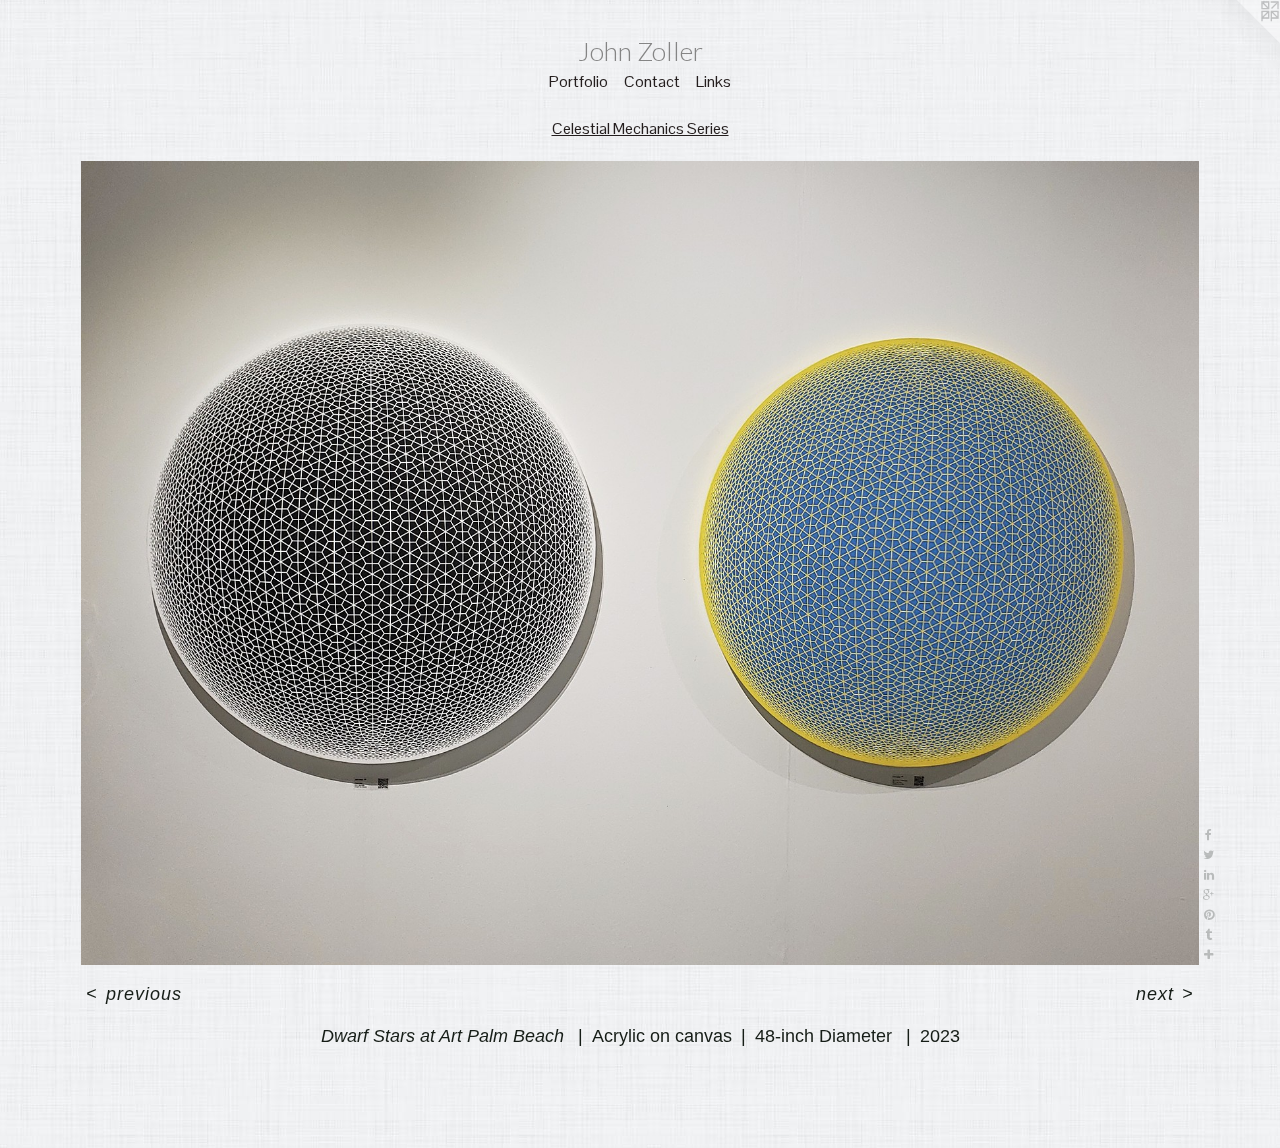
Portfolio (578, 81)
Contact (652, 81)
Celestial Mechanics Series (640, 128)
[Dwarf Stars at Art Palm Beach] (639, 563)
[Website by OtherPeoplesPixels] (1240, 40)
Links (713, 81)
